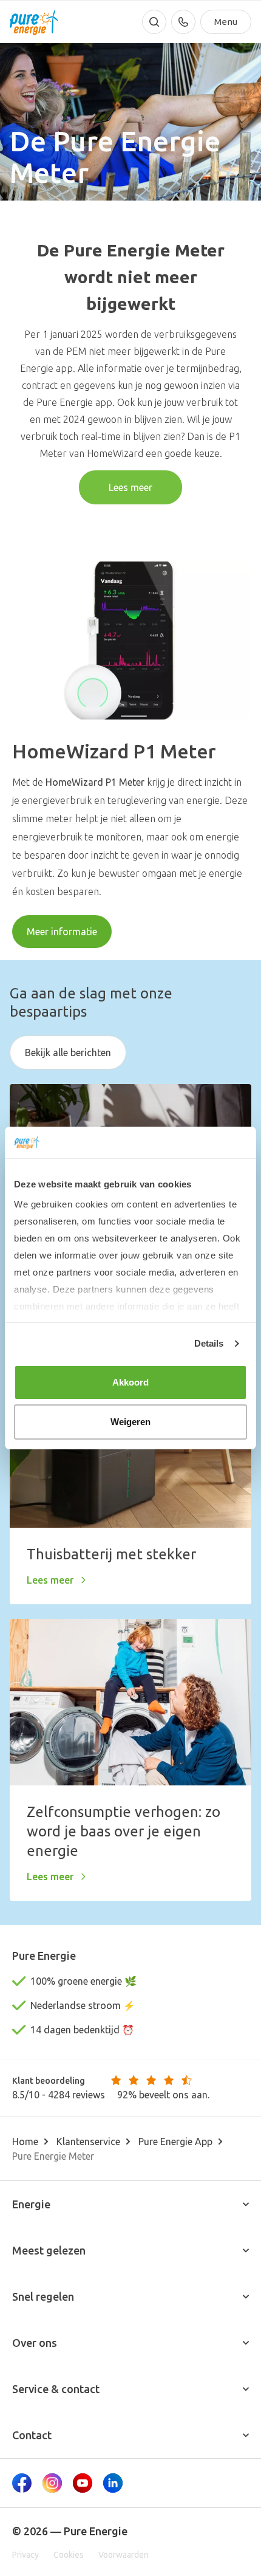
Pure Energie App (175, 2142)
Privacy (25, 2555)
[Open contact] (183, 22)
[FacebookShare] (22, 2483)
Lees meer (130, 487)
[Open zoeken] (154, 22)
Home (25, 2142)
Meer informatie (62, 932)
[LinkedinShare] (113, 2483)
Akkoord (131, 1382)
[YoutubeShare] (83, 2483)
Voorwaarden (124, 2555)
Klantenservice (88, 2142)
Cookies (69, 2555)
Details (209, 1343)
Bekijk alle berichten (68, 1053)
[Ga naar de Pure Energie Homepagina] (34, 22)
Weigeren (131, 1422)
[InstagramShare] (52, 2483)
